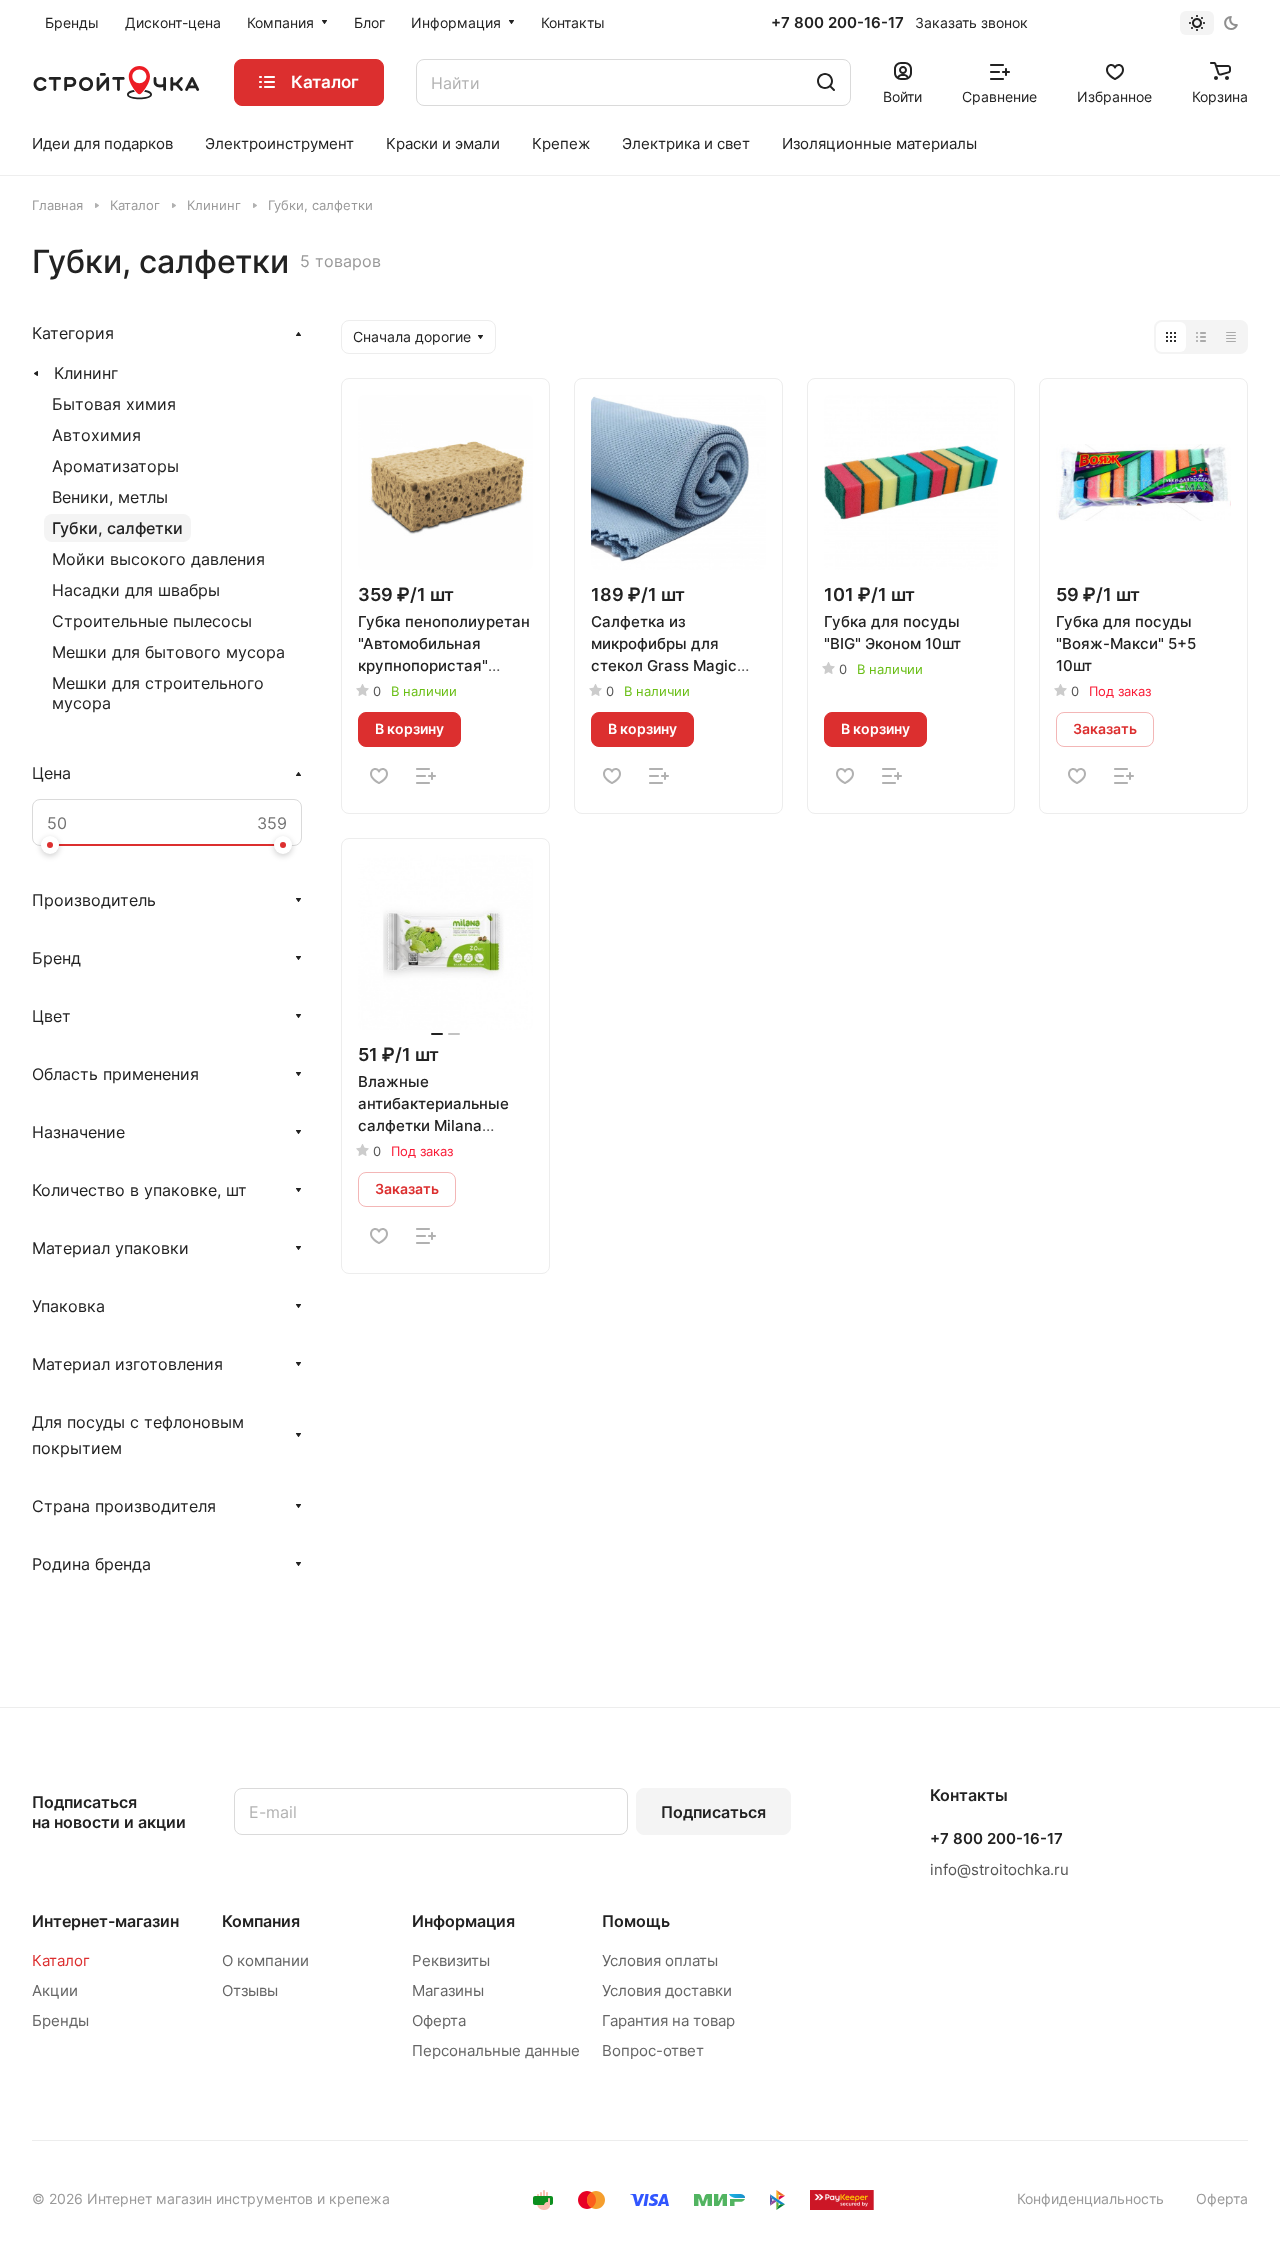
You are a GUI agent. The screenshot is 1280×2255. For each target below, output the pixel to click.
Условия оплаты (660, 1960)
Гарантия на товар (668, 2020)
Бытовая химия (114, 404)
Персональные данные (496, 2050)
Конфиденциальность (1090, 2198)
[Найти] (826, 82)
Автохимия (96, 435)
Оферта (439, 2020)
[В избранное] (379, 776)
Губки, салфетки (117, 528)
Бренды (60, 2020)
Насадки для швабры (136, 590)
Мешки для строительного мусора (158, 693)
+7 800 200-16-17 (837, 23)
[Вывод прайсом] (1231, 337)
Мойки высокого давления (158, 559)
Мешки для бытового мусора (168, 652)
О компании (265, 1960)
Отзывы (250, 1990)
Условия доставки (667, 1990)
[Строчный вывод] (1201, 337)
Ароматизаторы (115, 466)
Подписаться (713, 1812)
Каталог (61, 1960)
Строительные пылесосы (152, 621)
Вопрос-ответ (653, 2050)
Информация (463, 1921)
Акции (55, 1990)
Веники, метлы (110, 497)
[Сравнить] (426, 776)
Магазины (448, 1990)
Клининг (86, 373)
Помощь (636, 1921)
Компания (261, 1921)
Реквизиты (451, 1960)
